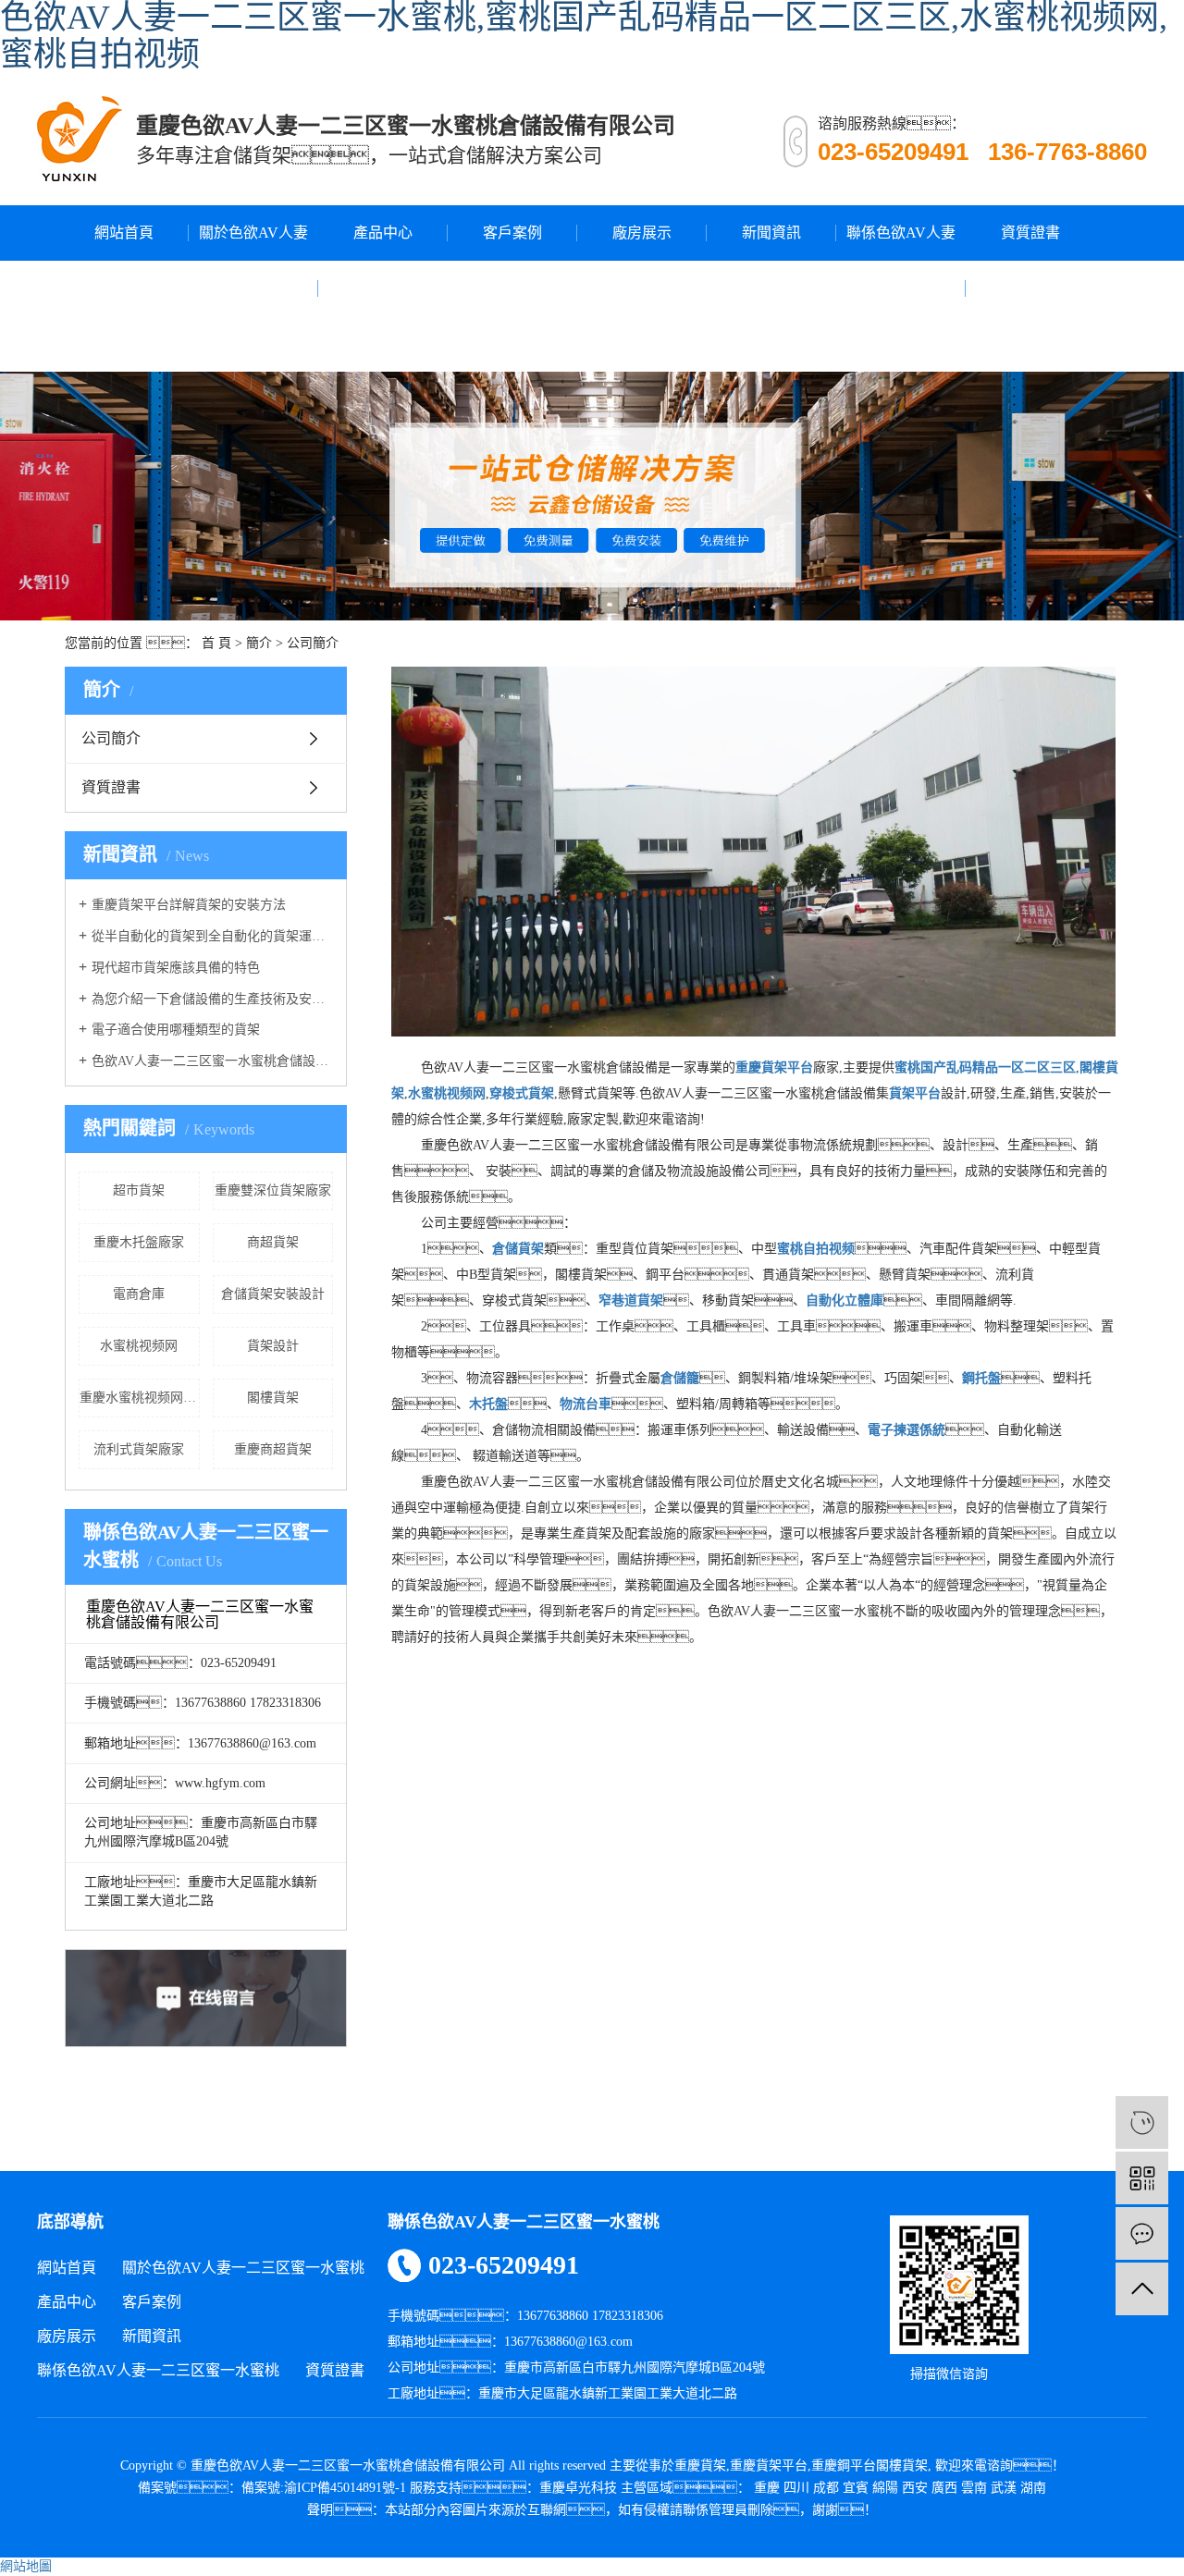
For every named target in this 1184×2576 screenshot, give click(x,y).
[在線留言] (1142, 2233)
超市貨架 (139, 1190)
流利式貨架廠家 (139, 1449)
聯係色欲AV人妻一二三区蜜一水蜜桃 (901, 288)
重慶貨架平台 (769, 2466)
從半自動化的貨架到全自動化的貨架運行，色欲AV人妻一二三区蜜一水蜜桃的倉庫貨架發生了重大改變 (212, 936)
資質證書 (1030, 233)
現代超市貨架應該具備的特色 (176, 968)
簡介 (259, 643)
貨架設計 (273, 1346)
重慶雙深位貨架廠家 (273, 1190)
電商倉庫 (139, 1294)
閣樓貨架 (273, 1398)
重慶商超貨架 (273, 1449)
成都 (826, 2488)
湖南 (1033, 2488)
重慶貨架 (700, 2466)
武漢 (1004, 2488)
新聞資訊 (771, 233)
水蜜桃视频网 (139, 1346)
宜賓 (856, 2488)
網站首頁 (124, 233)
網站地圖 (26, 2566)
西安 (915, 2488)
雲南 (974, 2488)
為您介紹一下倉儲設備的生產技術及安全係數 (212, 999)
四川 (796, 2488)
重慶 (767, 2488)
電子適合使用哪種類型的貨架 (176, 1030)
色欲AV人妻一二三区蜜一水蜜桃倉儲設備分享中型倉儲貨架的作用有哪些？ (212, 1061)
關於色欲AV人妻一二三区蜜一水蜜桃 (253, 288)
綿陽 (885, 2488)
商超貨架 (273, 1242)
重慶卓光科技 (578, 2488)
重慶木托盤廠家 (139, 1242)
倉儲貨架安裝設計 (273, 1294)
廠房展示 (642, 233)
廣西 (944, 2488)
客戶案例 (512, 233)
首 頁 (216, 643)
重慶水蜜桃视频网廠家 (140, 1398)
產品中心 (383, 233)
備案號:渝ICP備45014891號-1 (324, 2488)
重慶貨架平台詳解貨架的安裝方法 (189, 905)
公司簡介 (111, 738)
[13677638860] (1142, 2122)
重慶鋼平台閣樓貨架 (869, 2466)
